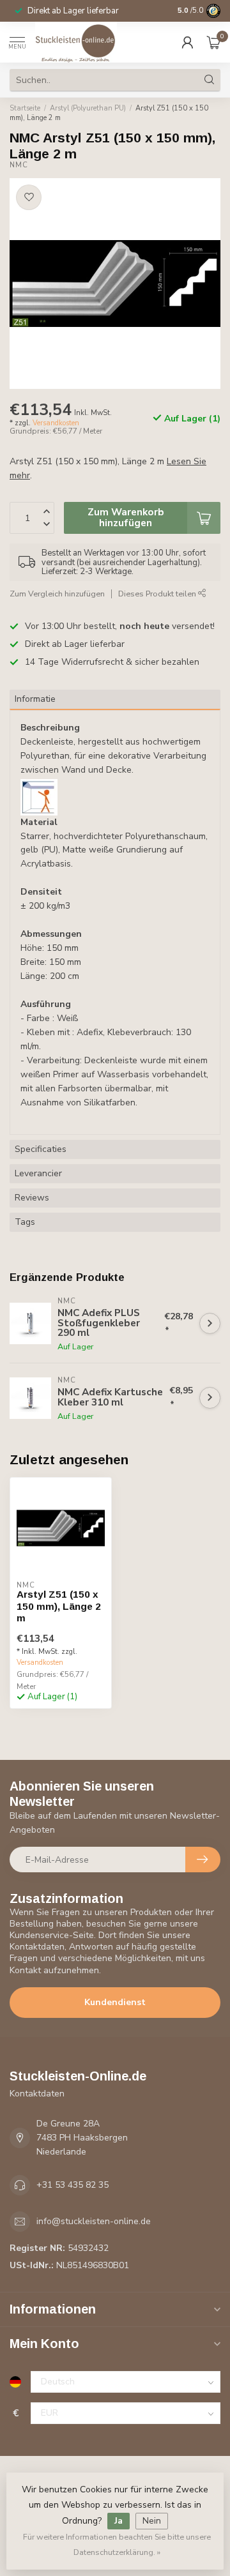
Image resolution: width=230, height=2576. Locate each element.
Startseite (25, 108)
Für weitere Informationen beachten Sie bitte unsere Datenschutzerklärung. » (117, 2544)
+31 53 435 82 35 (73, 2185)
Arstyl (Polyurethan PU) (88, 108)
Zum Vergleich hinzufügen (57, 594)
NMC (19, 165)
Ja (119, 2521)
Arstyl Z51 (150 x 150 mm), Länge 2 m (59, 1606)
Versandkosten (56, 423)
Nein (152, 2521)
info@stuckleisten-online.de (94, 2221)
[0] (213, 42)
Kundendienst (115, 2002)
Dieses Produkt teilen (158, 594)
